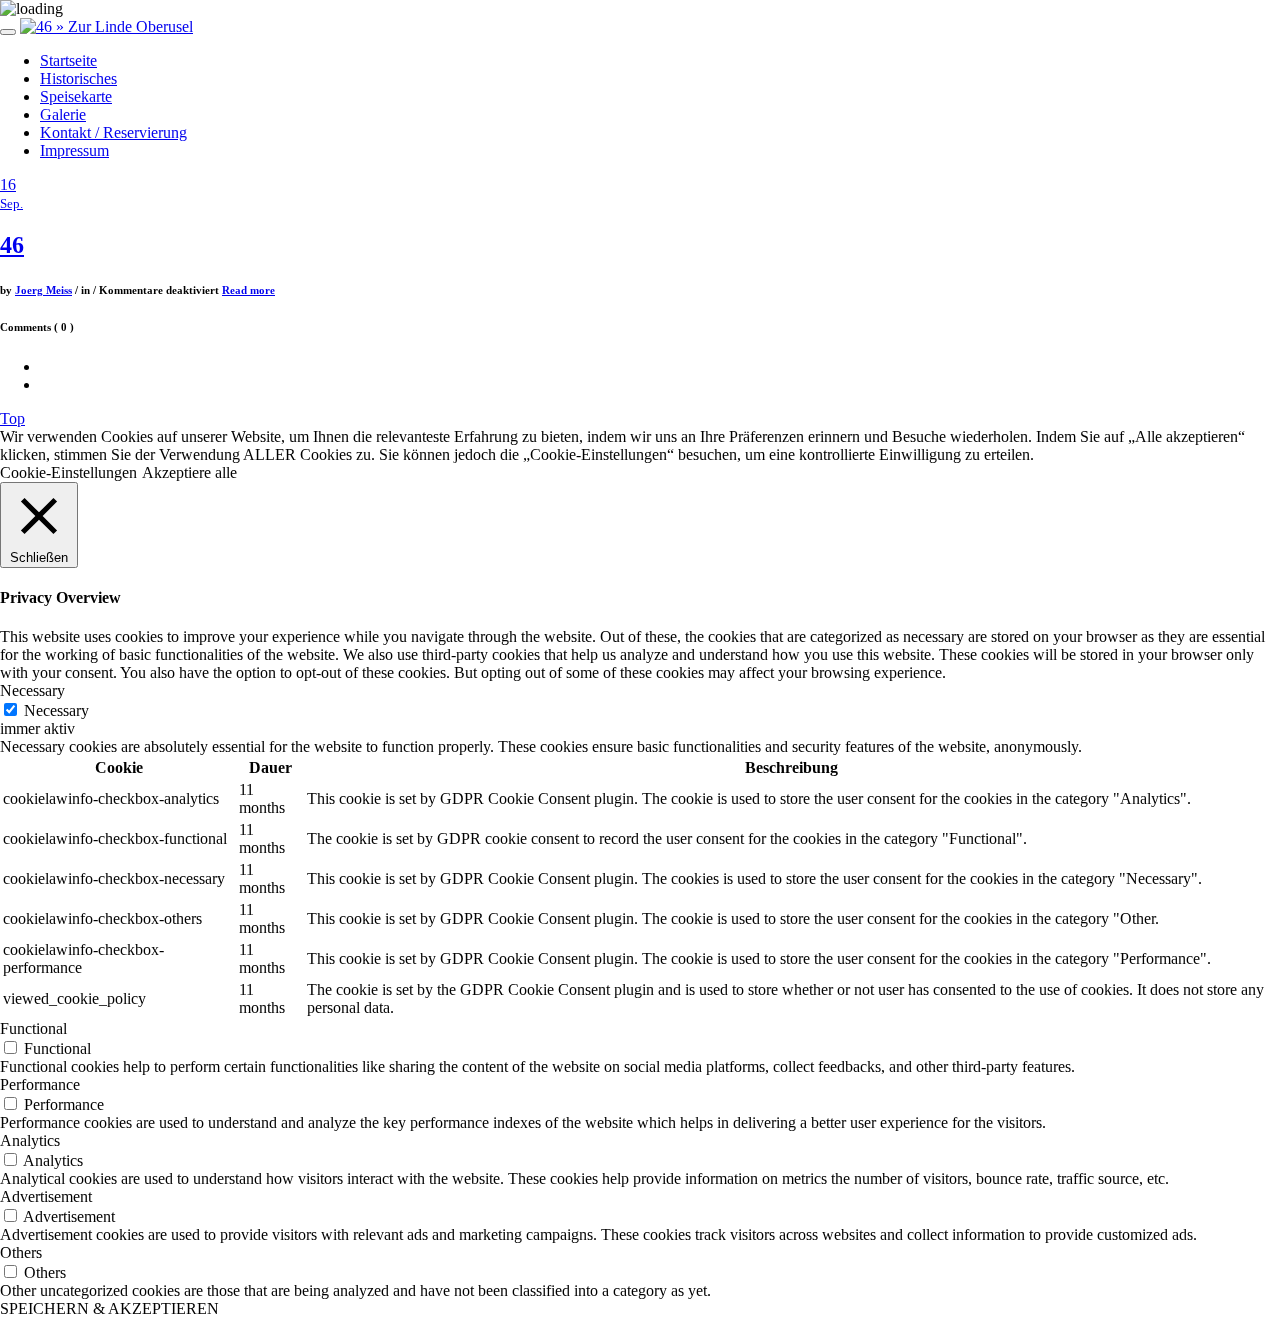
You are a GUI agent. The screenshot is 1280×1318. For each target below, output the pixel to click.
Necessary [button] (32, 690)
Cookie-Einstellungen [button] (68, 472)
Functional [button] (33, 1028)
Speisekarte (76, 96)
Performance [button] (40, 1084)
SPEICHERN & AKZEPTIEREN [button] (109, 1308)
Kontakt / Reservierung (113, 132)
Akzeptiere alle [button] (189, 472)
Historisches (78, 78)
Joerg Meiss (43, 290)
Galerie (63, 114)
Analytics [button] (30, 1140)
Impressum (74, 150)
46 (12, 245)
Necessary (56, 710)
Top (12, 418)
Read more (248, 290)
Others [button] (21, 1252)
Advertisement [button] (46, 1196)
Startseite (68, 60)
